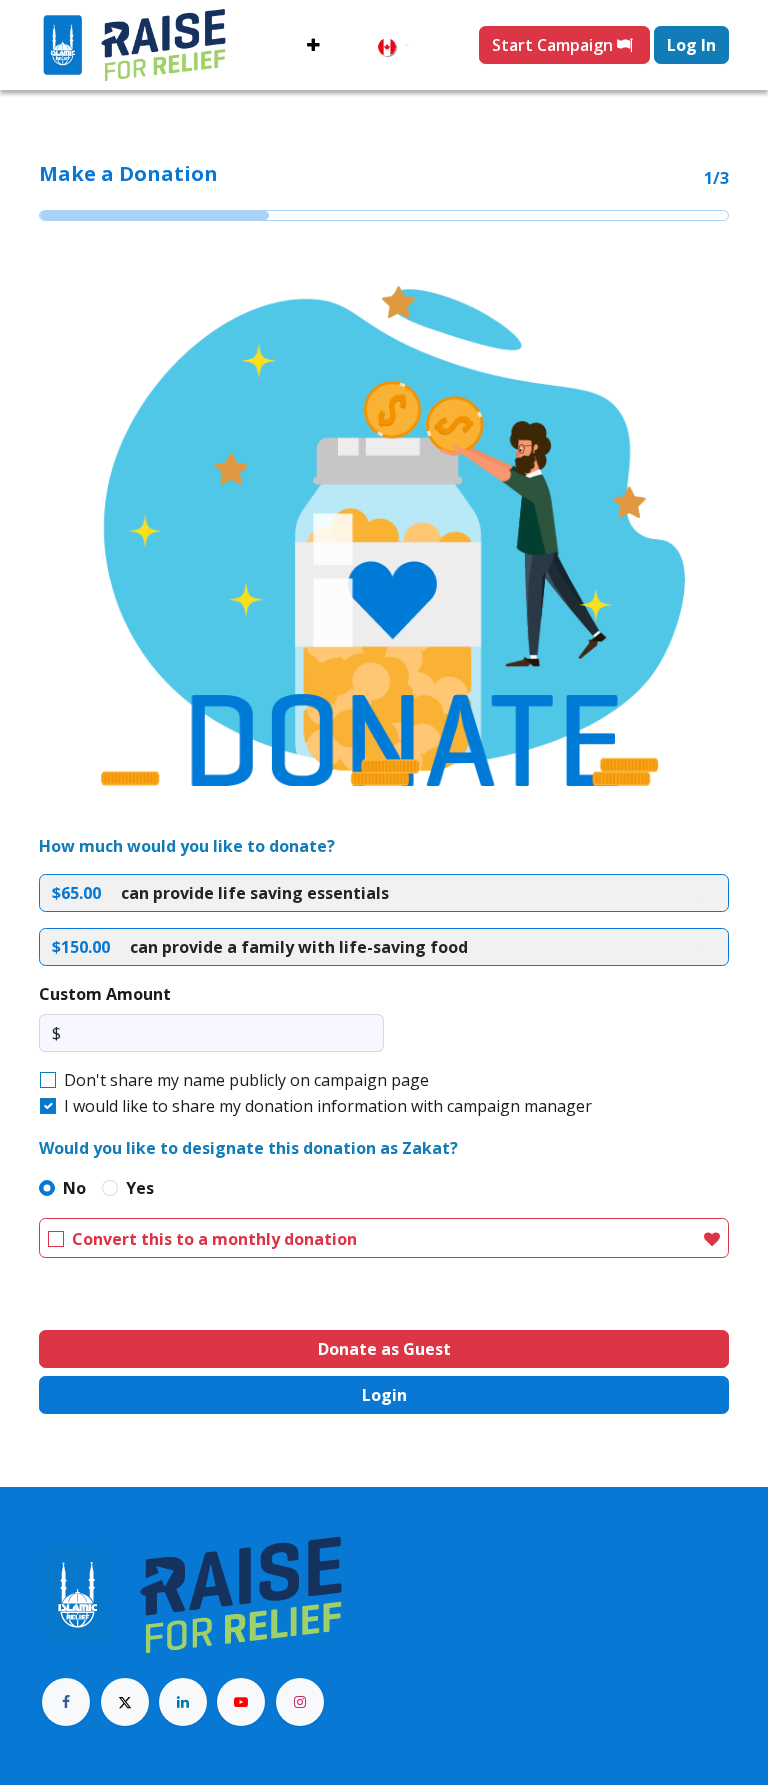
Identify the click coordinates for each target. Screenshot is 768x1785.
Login (384, 1395)
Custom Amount (105, 994)
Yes (140, 1188)
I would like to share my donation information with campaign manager (328, 1106)
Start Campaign (554, 45)
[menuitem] (313, 45)
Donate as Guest (384, 1349)
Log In (691, 45)
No (74, 1188)
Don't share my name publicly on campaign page (246, 1080)
